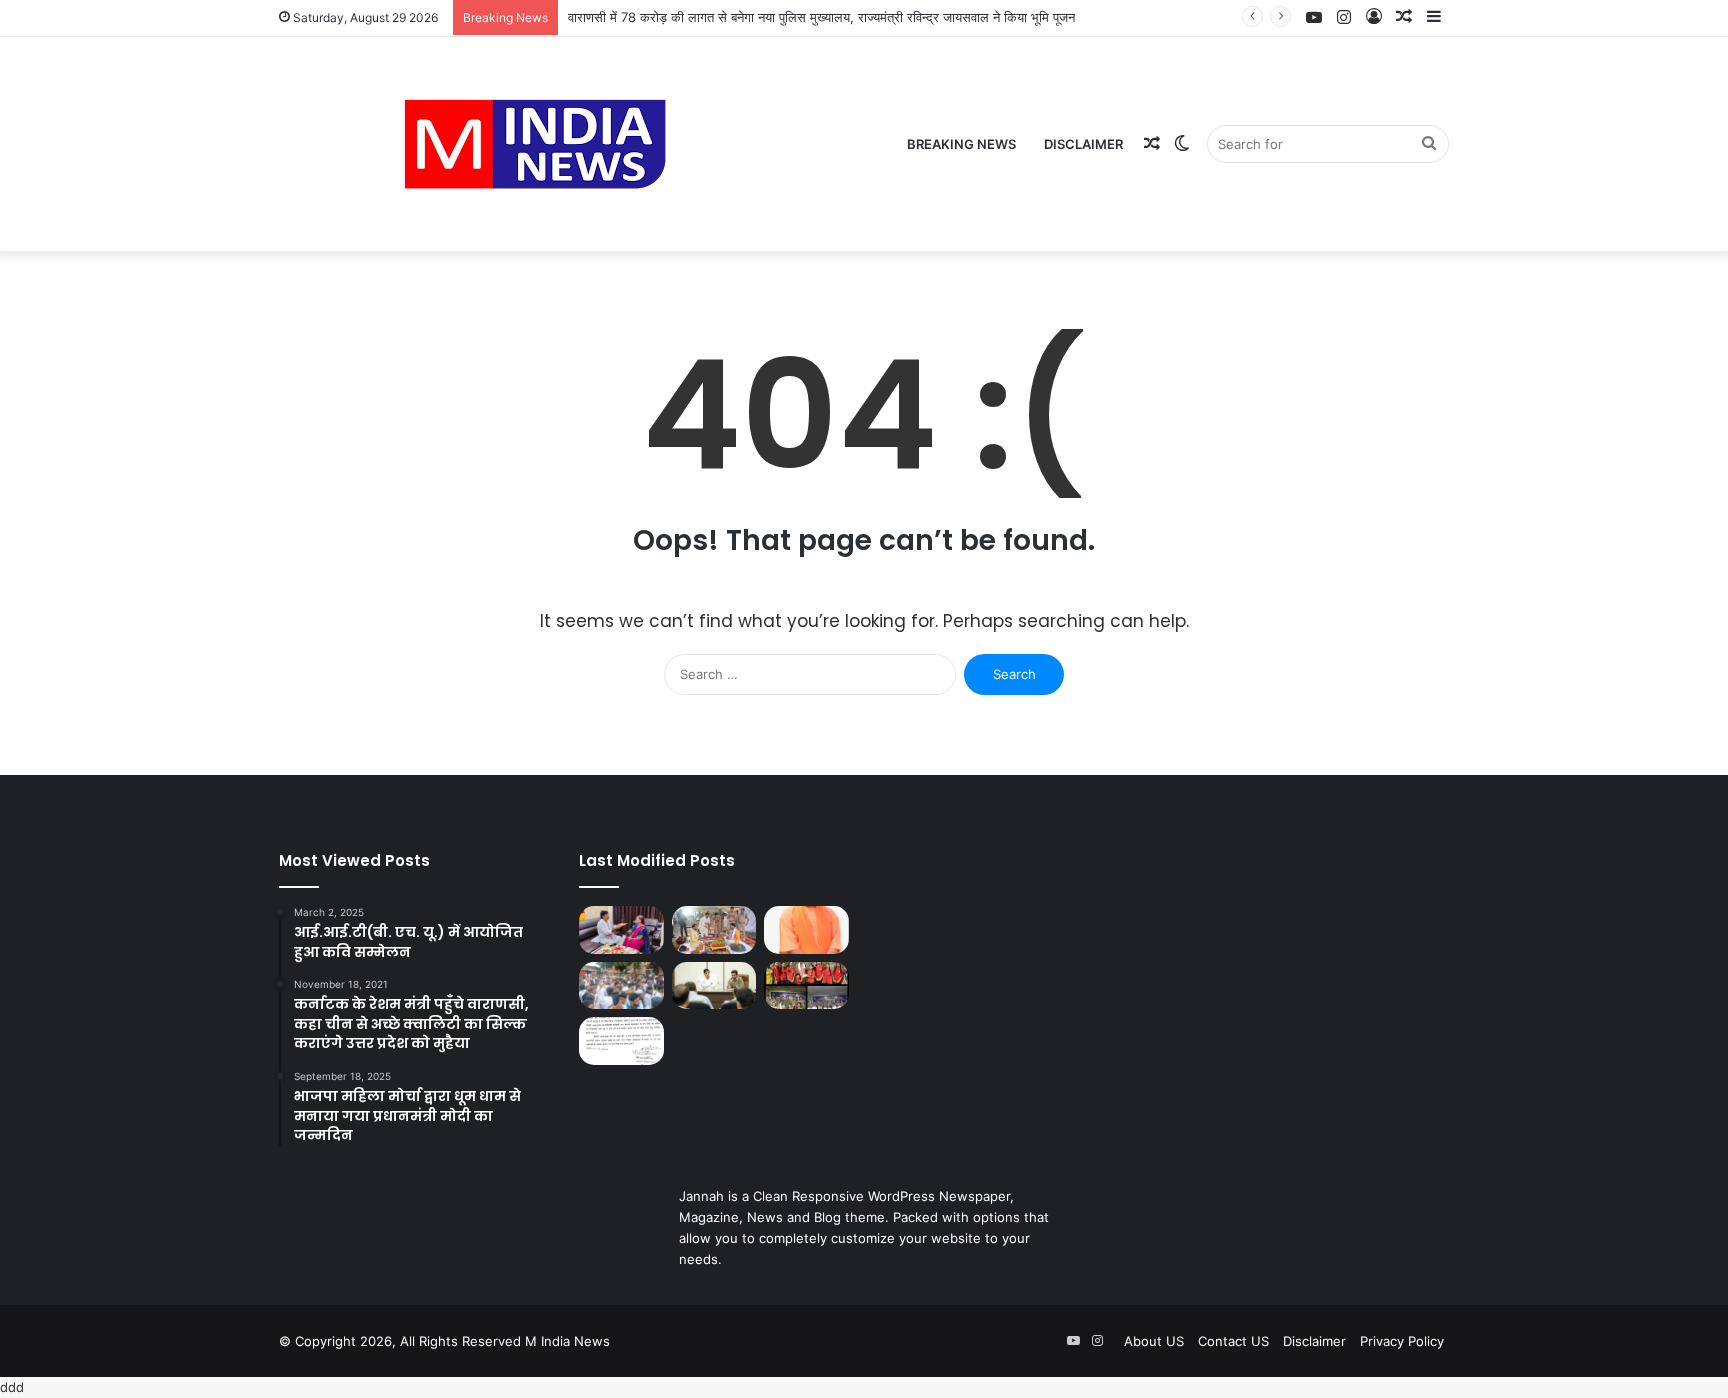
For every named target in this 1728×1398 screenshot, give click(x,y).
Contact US (1233, 1341)
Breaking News (961, 144)
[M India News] (535, 144)
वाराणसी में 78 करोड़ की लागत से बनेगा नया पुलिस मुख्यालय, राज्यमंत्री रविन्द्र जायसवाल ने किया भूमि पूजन (821, 17)
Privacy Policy (1402, 1341)
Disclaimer (1083, 144)
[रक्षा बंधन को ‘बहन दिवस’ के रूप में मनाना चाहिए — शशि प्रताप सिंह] (621, 930)
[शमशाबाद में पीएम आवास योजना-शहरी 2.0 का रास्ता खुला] (621, 1041)
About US (1154, 1341)
